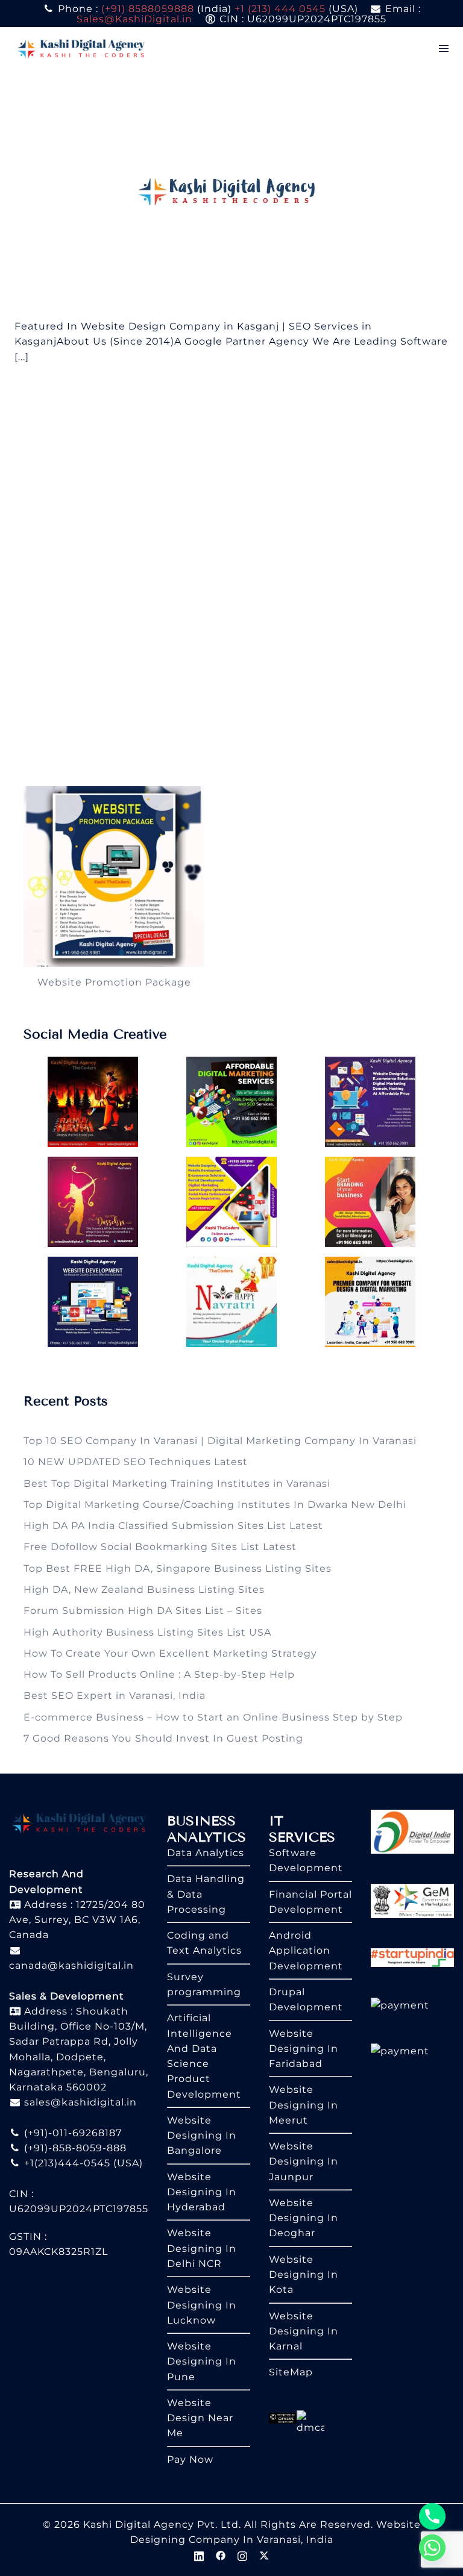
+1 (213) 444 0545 (280, 9)
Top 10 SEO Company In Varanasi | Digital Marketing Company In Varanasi (220, 1441)
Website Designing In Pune (202, 2362)
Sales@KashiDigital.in (134, 19)
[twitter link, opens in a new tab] (264, 2555)
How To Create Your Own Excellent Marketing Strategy (170, 1653)
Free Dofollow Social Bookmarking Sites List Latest (160, 1547)
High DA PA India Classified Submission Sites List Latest (173, 1526)
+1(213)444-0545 (66, 2163)
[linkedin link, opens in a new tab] (199, 2555)
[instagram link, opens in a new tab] (242, 2555)
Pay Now (190, 2459)
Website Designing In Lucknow (202, 2305)
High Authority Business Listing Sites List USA (147, 1632)
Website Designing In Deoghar (304, 2218)
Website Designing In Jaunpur (304, 2162)
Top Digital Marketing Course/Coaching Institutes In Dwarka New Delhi (215, 1505)
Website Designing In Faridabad (304, 2049)
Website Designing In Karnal (304, 2331)
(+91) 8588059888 (148, 9)
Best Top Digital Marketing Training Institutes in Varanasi (177, 1483)
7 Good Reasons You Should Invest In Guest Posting (163, 1738)
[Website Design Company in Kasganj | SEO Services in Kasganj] (232, 194)
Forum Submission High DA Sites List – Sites (143, 1611)
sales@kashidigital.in (80, 2102)
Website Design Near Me (200, 2418)
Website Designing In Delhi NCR (202, 2248)
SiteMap (291, 2372)
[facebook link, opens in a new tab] (221, 2555)
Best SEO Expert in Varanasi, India (115, 1696)
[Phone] (432, 2516)
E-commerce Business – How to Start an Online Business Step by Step (213, 1717)
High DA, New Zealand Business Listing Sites (144, 1590)
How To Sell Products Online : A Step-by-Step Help (159, 1674)
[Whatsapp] (432, 2548)
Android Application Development (306, 1951)
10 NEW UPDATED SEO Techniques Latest (136, 1462)
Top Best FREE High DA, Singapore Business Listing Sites (178, 1568)
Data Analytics (206, 1853)
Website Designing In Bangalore (202, 2136)
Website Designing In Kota (304, 2275)
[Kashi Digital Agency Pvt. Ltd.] (81, 48)
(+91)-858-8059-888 (74, 2148)
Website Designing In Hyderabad (202, 2192)
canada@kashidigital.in (71, 1965)
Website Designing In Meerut (304, 2105)
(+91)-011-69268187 (71, 2133)
